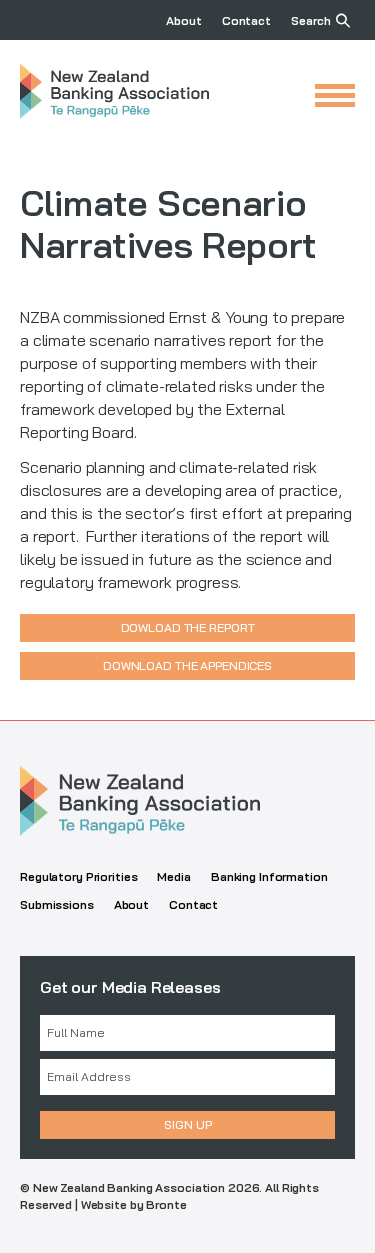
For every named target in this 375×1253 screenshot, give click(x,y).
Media (173, 876)
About (183, 20)
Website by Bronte (134, 1204)
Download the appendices (187, 665)
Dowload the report (188, 627)
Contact (246, 20)
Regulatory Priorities (78, 876)
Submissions (57, 904)
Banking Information (269, 876)
